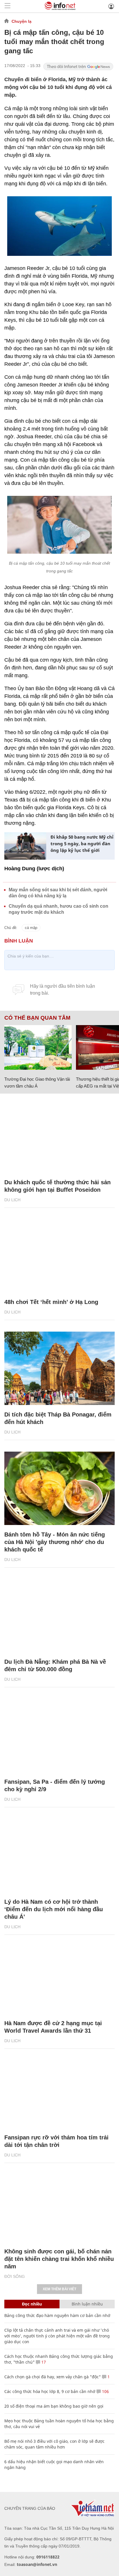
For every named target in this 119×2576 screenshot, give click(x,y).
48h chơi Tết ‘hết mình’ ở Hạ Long (51, 1302)
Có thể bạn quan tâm (37, 1018)
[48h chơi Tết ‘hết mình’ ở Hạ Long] (59, 1256)
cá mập (31, 928)
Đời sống (15, 2276)
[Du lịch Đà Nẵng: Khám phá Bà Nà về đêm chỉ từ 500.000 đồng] (59, 1616)
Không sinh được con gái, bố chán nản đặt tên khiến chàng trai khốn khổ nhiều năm (59, 2259)
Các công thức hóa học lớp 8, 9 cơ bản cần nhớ (50, 2391)
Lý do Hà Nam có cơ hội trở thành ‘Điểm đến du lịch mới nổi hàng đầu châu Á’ (54, 1909)
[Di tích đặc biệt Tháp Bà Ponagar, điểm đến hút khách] (59, 1368)
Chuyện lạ (22, 21)
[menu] (8, 6)
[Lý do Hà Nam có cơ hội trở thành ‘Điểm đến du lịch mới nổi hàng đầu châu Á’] (59, 1856)
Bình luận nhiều (87, 2304)
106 (105, 2391)
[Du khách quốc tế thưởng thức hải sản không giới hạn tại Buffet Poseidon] (59, 1136)
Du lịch (12, 1200)
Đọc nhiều (32, 2304)
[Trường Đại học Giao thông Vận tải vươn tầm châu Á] (38, 1047)
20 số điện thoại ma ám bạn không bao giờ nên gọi (54, 2406)
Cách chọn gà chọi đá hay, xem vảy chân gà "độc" (53, 2377)
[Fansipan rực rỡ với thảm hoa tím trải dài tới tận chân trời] (59, 2091)
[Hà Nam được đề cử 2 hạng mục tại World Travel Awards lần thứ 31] (59, 1977)
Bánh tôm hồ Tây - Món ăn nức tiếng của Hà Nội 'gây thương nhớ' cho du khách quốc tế (55, 1542)
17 (43, 2362)
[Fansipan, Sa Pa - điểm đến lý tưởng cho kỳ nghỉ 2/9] (59, 1736)
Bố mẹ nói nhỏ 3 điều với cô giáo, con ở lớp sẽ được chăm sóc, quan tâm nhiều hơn (54, 2444)
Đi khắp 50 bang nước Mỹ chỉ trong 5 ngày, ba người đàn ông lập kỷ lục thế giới (82, 844)
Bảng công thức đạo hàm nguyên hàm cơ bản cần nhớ (57, 2315)
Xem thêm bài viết (59, 2289)
